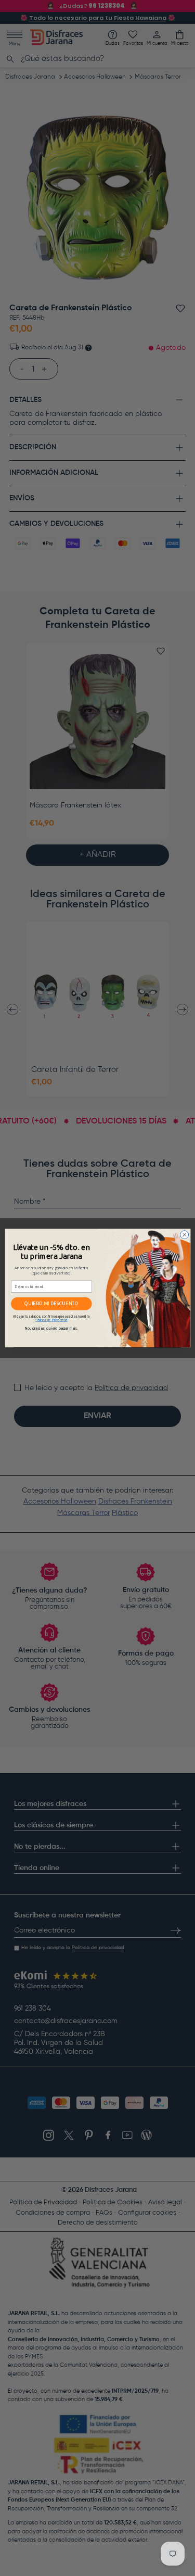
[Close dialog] (184, 1235)
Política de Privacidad (51, 1320)
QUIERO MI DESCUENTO (51, 1304)
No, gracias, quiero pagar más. (51, 1329)
